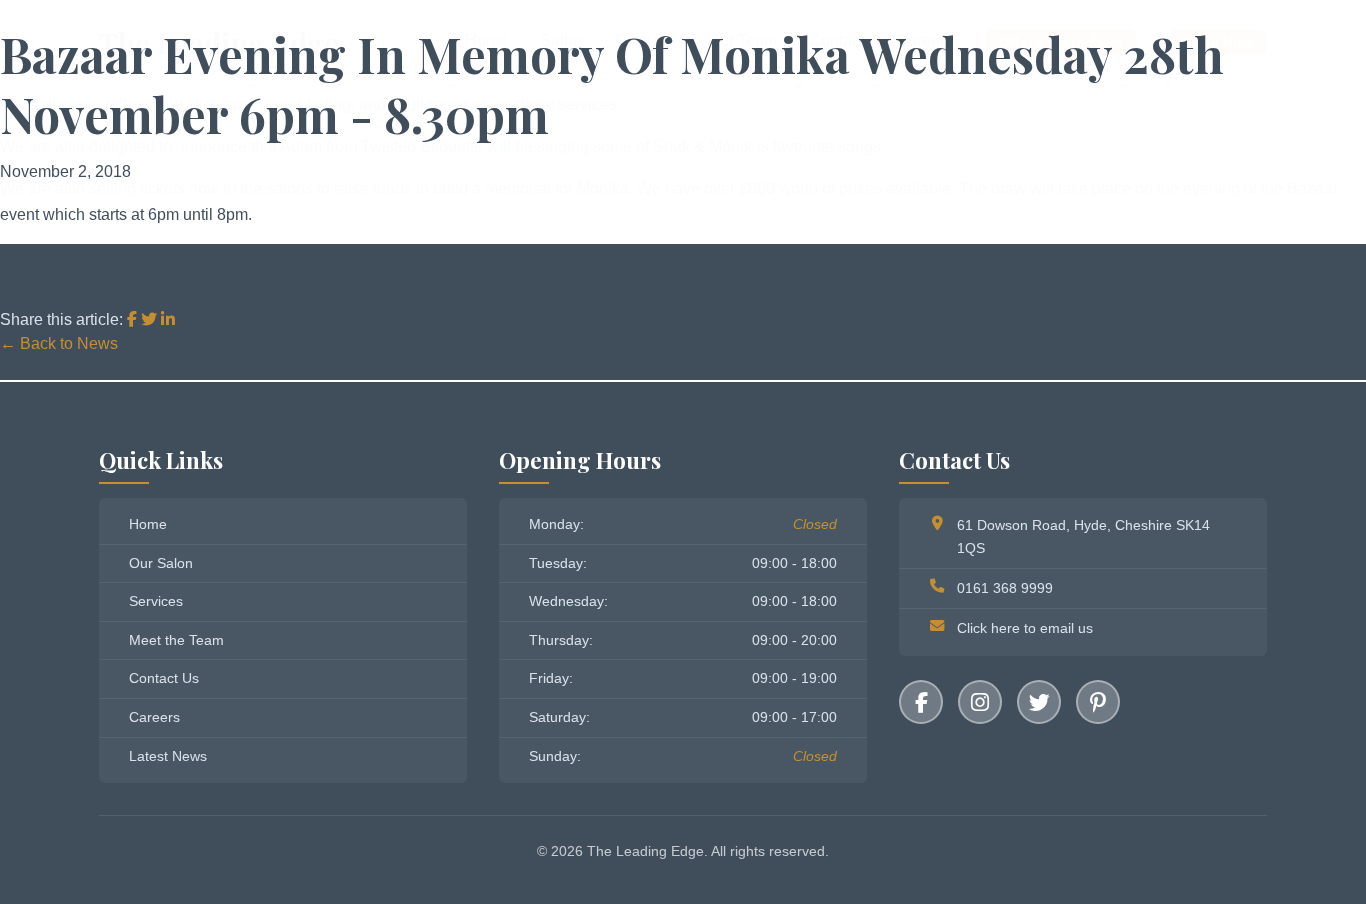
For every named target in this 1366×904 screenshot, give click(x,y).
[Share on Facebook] (134, 319)
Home (148, 524)
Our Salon (161, 563)
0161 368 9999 (1005, 588)
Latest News (168, 756)
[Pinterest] (1098, 702)
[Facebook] (921, 702)
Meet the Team (176, 640)
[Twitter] (1039, 702)
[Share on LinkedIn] (168, 319)
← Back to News (59, 343)
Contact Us (164, 678)
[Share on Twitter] (151, 319)
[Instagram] (980, 702)
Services (156, 601)
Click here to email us (1025, 628)
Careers (154, 717)
